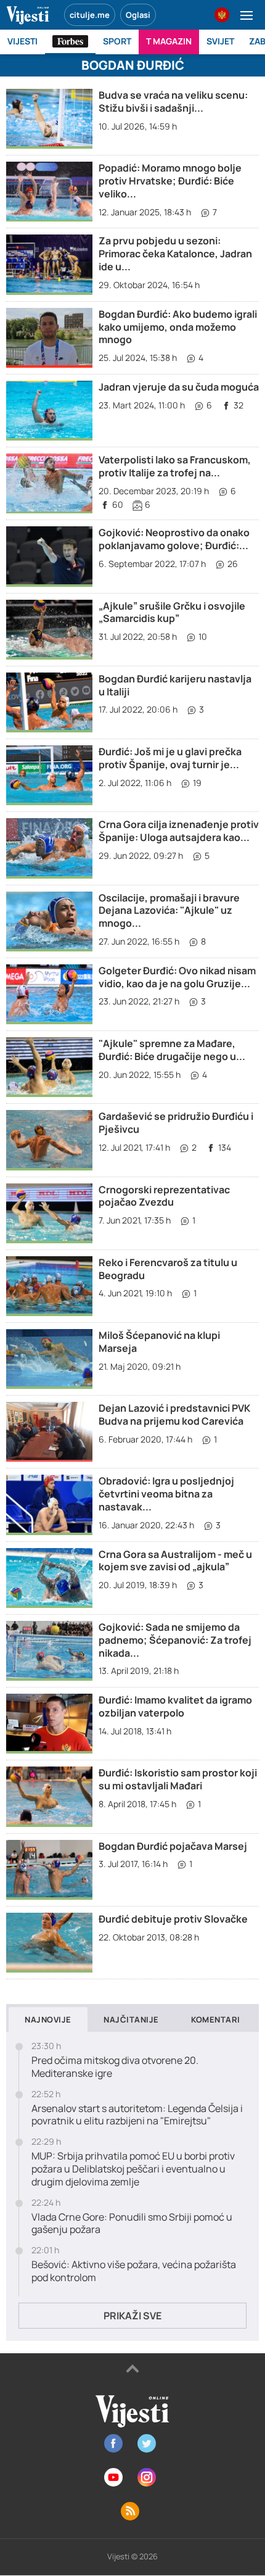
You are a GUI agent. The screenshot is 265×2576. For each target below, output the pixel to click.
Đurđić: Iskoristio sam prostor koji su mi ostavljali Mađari (178, 1779)
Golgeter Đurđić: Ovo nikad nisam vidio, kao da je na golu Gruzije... (177, 977)
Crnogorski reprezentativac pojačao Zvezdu (164, 1196)
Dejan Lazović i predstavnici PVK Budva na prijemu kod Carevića (174, 1414)
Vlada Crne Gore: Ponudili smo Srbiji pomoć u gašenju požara (132, 2224)
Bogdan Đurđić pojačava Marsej (173, 1846)
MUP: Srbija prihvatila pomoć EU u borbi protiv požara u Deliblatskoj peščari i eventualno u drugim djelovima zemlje (133, 2169)
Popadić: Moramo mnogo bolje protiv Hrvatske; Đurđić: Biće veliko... (170, 181)
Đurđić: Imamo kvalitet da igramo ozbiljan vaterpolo (175, 1706)
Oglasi (138, 15)
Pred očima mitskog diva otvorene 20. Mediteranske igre (115, 2067)
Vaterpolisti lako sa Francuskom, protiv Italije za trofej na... (175, 466)
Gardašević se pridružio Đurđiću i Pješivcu (176, 1123)
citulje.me (90, 15)
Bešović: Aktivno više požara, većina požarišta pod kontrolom (134, 2271)
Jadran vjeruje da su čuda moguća (179, 387)
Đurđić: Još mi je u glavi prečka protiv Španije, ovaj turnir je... (170, 758)
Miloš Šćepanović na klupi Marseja (159, 1342)
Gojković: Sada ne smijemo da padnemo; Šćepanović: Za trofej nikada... (175, 1640)
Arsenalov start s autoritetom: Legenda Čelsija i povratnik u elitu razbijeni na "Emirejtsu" (137, 2115)
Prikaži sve (132, 2316)
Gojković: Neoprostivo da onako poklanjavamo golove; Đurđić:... (174, 539)
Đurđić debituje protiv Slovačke (173, 1919)
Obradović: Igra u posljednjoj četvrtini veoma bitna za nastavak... (166, 1494)
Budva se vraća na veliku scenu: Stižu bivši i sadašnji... (173, 101)
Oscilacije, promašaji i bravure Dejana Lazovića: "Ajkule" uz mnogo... (169, 911)
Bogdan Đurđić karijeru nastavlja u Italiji (175, 685)
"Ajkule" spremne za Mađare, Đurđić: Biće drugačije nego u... (172, 1050)
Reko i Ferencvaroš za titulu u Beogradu (168, 1269)
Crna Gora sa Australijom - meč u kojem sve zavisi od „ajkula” (175, 1561)
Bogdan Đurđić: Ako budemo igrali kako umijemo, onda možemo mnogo (178, 327)
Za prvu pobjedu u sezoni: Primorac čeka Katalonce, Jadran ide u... (175, 254)
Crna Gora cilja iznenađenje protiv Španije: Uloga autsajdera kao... (179, 831)
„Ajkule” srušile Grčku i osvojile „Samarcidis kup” (172, 612)
